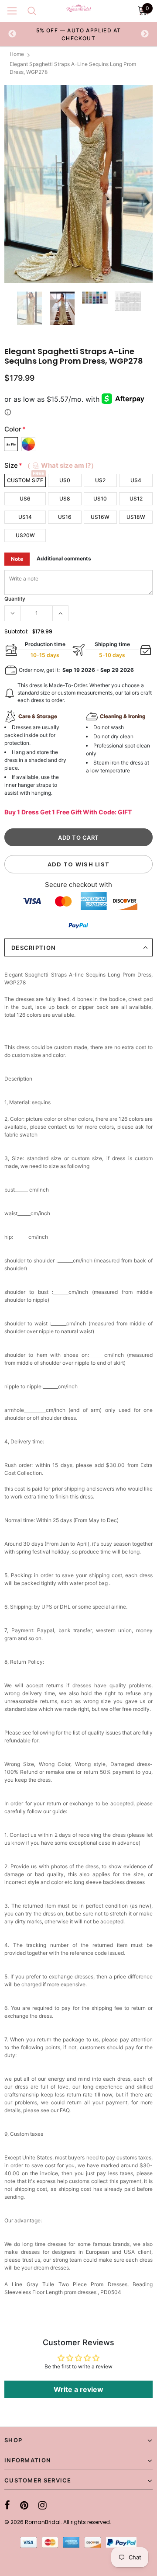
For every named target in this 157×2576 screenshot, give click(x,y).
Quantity (15, 599)
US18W (136, 517)
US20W (25, 535)
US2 (100, 480)
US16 (65, 517)
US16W (100, 517)
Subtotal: (16, 631)
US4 (136, 480)
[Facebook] (7, 2505)
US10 (100, 499)
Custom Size (25, 480)
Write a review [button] (78, 2389)
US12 (136, 499)
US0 (65, 480)
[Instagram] (43, 2505)
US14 (25, 517)
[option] (78, 34)
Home (17, 54)
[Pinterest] (24, 2505)
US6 (25, 499)
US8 (65, 499)
